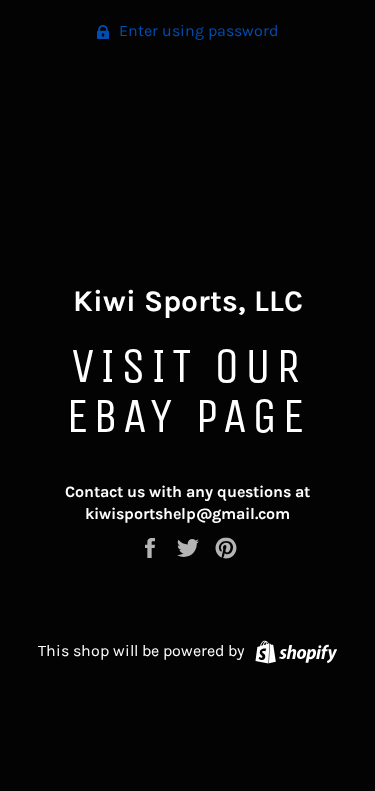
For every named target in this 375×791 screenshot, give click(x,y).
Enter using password (196, 30)
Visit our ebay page (187, 390)
